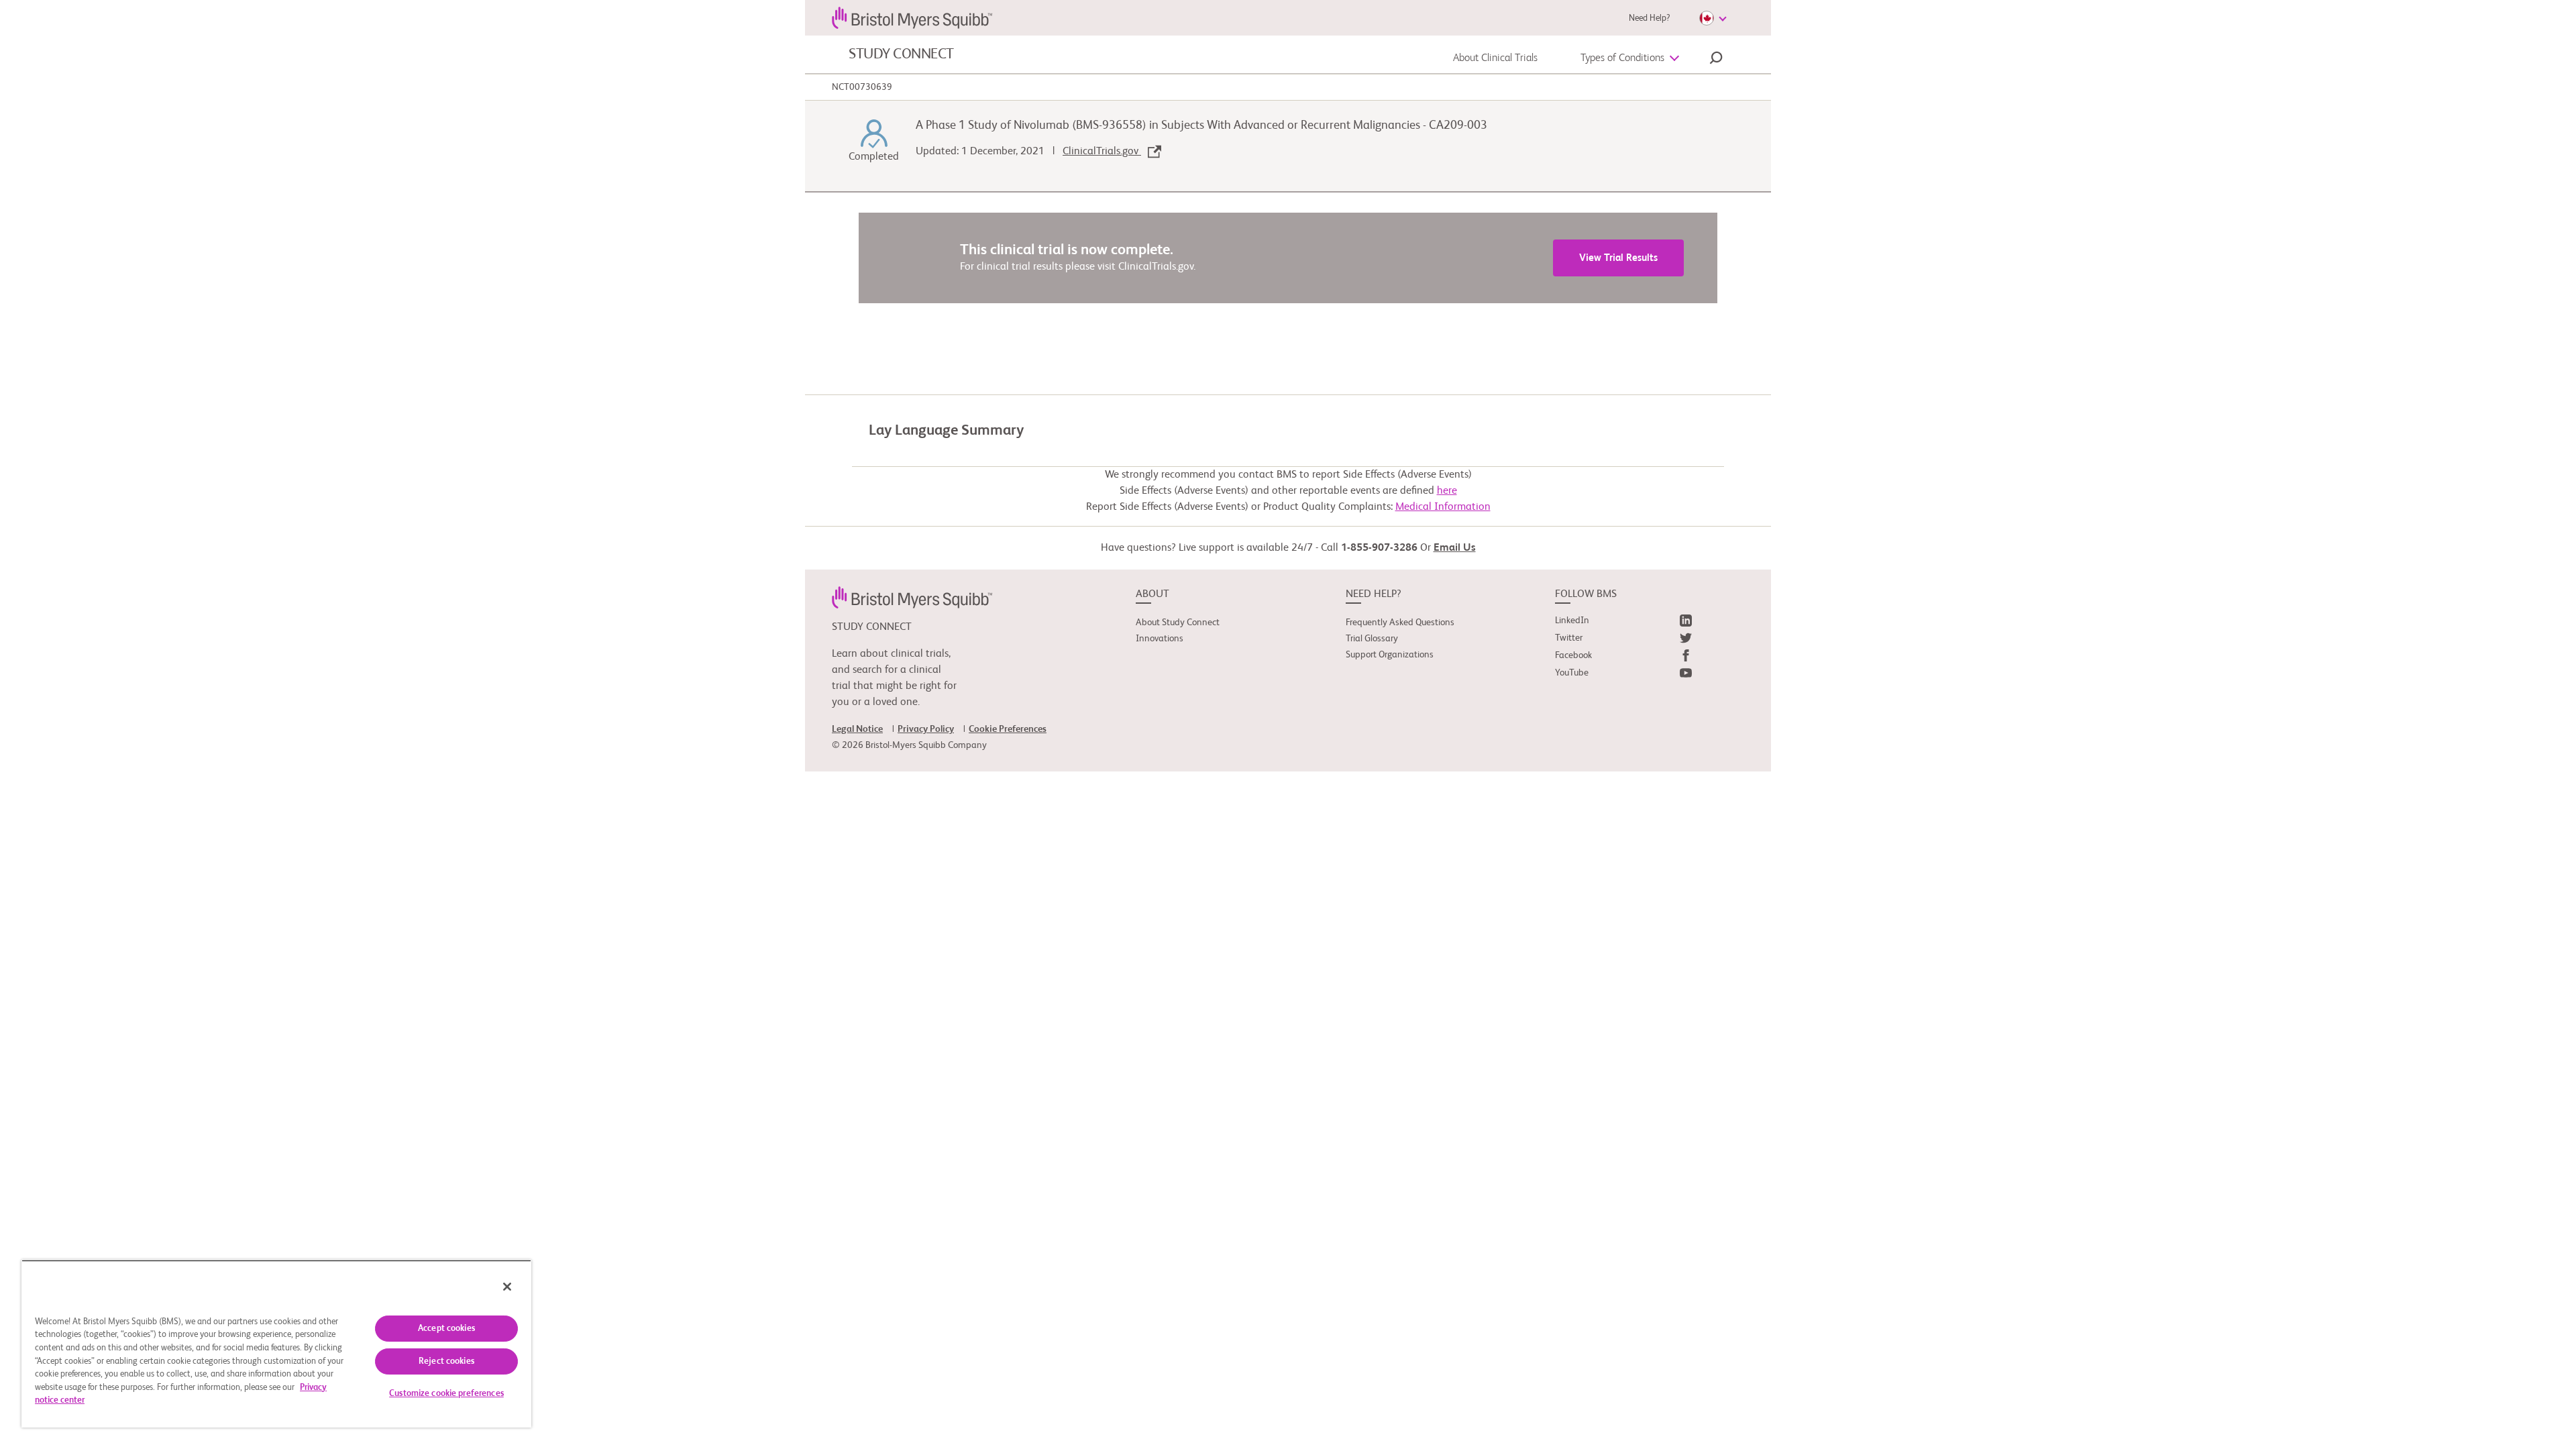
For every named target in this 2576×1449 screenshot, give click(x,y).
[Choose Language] (1713, 18)
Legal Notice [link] (857, 729)
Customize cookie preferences (446, 1394)
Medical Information (1443, 507)
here (1447, 491)
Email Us (1455, 548)
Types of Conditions (1622, 58)
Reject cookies (446, 1361)
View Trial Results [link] (1618, 258)
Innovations (1160, 639)
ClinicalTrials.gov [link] (1102, 152)
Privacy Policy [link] (926, 729)
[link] (912, 597)
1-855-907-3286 (1379, 548)
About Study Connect (1178, 623)
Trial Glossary (1372, 639)
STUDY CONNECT (901, 54)
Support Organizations (1390, 655)
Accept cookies (446, 1329)
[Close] (507, 1287)
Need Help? (1649, 18)
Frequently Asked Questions (1400, 623)
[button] (1716, 60)
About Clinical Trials (1495, 58)
